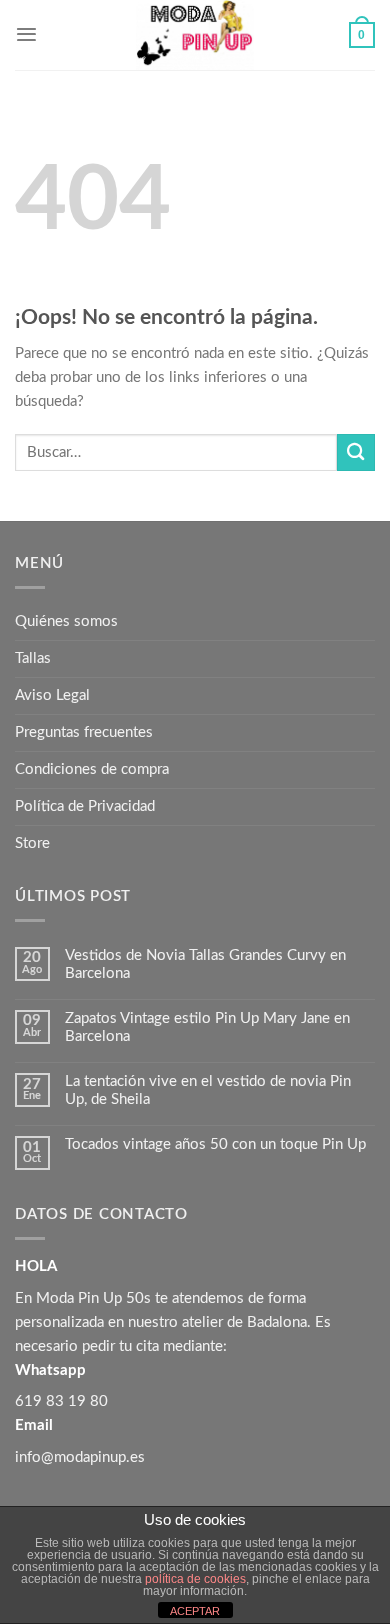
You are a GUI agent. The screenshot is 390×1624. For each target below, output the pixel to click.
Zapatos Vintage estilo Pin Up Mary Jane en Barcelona (207, 1027)
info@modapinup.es (80, 1457)
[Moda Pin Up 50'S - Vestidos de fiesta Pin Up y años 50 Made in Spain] (195, 35)
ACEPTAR (195, 1611)
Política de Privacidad (85, 806)
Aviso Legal (52, 695)
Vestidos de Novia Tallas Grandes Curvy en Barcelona (205, 964)
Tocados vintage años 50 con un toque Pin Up (215, 1144)
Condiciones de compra (92, 769)
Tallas (33, 658)
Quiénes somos (66, 621)
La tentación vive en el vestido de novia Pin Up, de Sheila (208, 1090)
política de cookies (195, 1579)
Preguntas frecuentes (84, 732)
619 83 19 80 (61, 1401)
